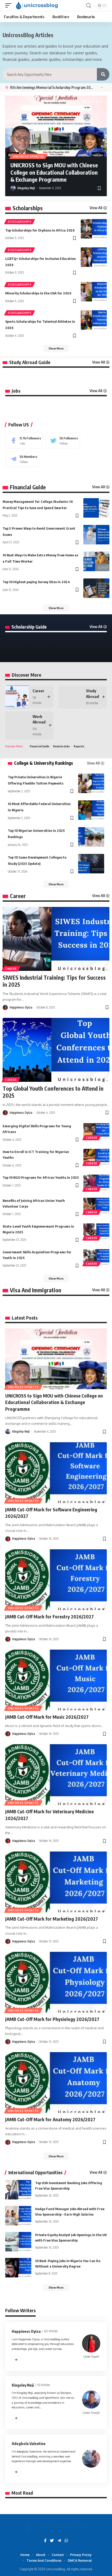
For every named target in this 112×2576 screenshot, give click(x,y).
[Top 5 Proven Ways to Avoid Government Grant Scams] (96, 535)
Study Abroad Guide (30, 362)
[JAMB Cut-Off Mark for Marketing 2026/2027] (56, 1882)
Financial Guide (28, 487)
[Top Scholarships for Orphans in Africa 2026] (94, 229)
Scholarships (28, 208)
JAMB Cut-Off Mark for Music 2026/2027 (47, 1717)
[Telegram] (23, 459)
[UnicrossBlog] (37, 5)
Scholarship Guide (29, 627)
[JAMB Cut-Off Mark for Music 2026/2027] (56, 1680)
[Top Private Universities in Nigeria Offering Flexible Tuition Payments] (91, 783)
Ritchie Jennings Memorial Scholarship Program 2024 (52, 87)
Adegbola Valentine (29, 2443)
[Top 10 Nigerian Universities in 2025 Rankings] (91, 837)
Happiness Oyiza (21, 1007)
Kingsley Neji (26, 188)
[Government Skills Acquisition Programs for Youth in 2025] (96, 1257)
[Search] (103, 74)
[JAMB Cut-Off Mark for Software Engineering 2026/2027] (56, 1473)
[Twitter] (63, 441)
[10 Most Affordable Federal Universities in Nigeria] (91, 810)
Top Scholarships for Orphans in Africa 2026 (40, 230)
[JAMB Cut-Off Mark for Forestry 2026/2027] (56, 1580)
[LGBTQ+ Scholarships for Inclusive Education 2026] (94, 257)
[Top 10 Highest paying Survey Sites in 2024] (96, 588)
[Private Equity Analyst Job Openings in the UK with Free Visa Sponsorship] (18, 2242)
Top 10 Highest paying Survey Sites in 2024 (36, 582)
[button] (101, 87)
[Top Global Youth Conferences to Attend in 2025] (56, 1050)
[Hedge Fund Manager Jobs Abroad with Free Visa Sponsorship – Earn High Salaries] (18, 2216)
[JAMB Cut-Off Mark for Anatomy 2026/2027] (56, 2083)
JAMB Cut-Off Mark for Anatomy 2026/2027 (50, 2119)
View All (96, 208)
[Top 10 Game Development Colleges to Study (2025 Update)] (91, 864)
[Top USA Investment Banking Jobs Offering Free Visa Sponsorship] (18, 2190)
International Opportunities (35, 2173)
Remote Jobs (61, 746)
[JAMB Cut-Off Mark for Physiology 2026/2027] (56, 1982)
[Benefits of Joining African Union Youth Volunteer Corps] (96, 1205)
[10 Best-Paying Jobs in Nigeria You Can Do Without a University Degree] (18, 2268)
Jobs (16, 391)
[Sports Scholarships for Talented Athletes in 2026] (94, 320)
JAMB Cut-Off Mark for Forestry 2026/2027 (49, 1616)
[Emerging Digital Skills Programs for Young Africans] (96, 1131)
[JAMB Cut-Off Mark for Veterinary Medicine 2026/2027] (56, 1775)
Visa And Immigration (36, 1290)
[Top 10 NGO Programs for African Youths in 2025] (96, 1182)
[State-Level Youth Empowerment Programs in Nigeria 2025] (96, 1231)
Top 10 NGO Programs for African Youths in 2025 (41, 1177)
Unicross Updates (29, 156)
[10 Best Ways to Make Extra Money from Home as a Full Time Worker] (96, 561)
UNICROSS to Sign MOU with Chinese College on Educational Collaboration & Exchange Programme (54, 172)
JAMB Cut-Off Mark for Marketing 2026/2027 (52, 1919)
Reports (79, 746)
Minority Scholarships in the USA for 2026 (38, 293)
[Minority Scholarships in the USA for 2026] (94, 292)
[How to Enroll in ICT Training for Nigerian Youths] (96, 1157)
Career (38, 691)
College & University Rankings (43, 763)
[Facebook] (24, 441)
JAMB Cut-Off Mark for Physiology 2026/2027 (52, 2019)
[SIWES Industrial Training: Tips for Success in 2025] (56, 939)
